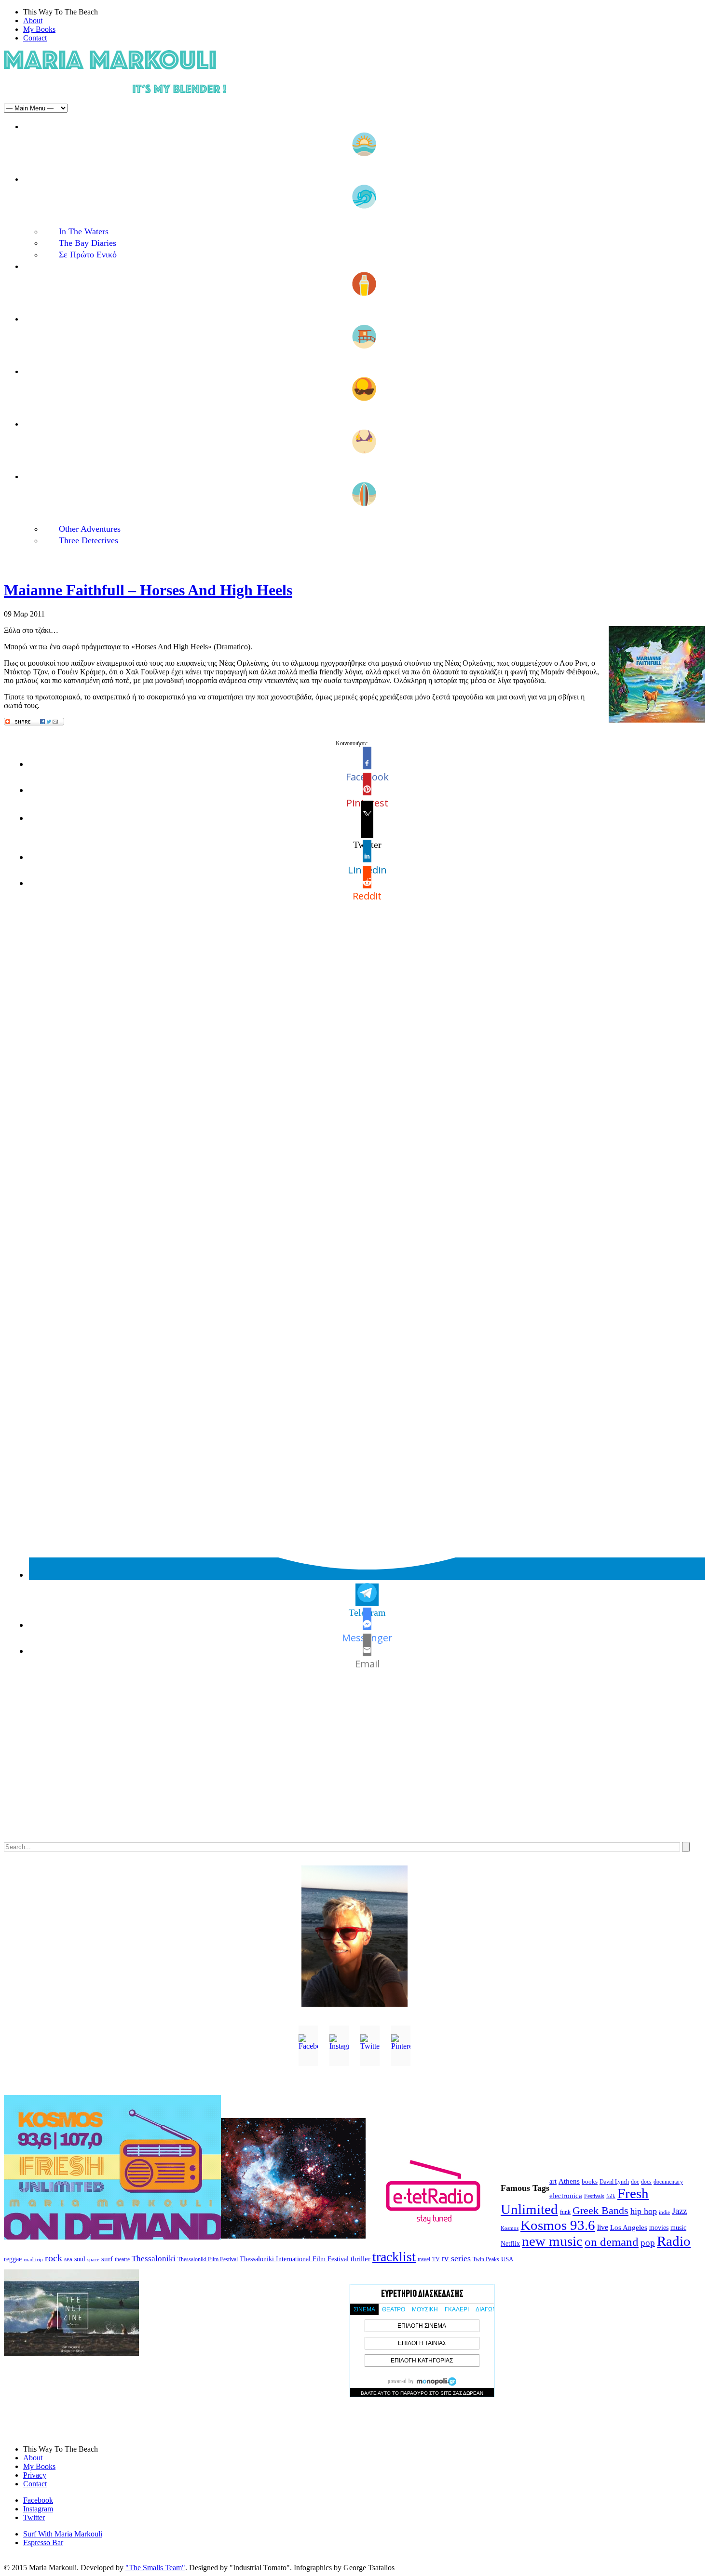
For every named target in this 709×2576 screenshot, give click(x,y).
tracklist (394, 2257)
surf (107, 2259)
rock (54, 2258)
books (590, 2181)
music (678, 2227)
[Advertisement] (293, 1766)
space (93, 2259)
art (553, 2181)
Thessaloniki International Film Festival (294, 2259)
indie (664, 2212)
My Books (39, 29)
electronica (566, 2196)
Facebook (38, 2500)
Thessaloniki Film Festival (208, 2260)
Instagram (38, 2509)
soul (80, 2259)
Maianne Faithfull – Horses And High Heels (148, 590)
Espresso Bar (43, 2542)
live (603, 2227)
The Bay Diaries (88, 243)
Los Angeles (629, 2227)
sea (68, 2259)
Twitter (34, 2517)
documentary (668, 2182)
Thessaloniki (154, 2259)
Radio (674, 2241)
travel (424, 2259)
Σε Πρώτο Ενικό (88, 255)
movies (659, 2228)
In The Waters (84, 231)
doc (635, 2182)
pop (648, 2243)
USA (507, 2259)
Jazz (679, 2211)
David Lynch (614, 2182)
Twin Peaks (486, 2259)
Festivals (594, 2196)
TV (436, 2259)
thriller (361, 2259)
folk (611, 2196)
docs (646, 2182)
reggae (13, 2259)
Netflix (510, 2244)
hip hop (644, 2211)
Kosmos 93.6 (558, 2225)
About (33, 20)
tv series (456, 2258)
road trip (33, 2259)
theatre (122, 2259)
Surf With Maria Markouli (63, 2534)
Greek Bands (600, 2211)
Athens (569, 2181)
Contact (35, 38)
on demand (612, 2242)
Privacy (35, 2475)
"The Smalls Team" (155, 2568)
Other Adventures (90, 529)
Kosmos (510, 2228)
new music (552, 2241)
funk (565, 2212)
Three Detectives (89, 540)
